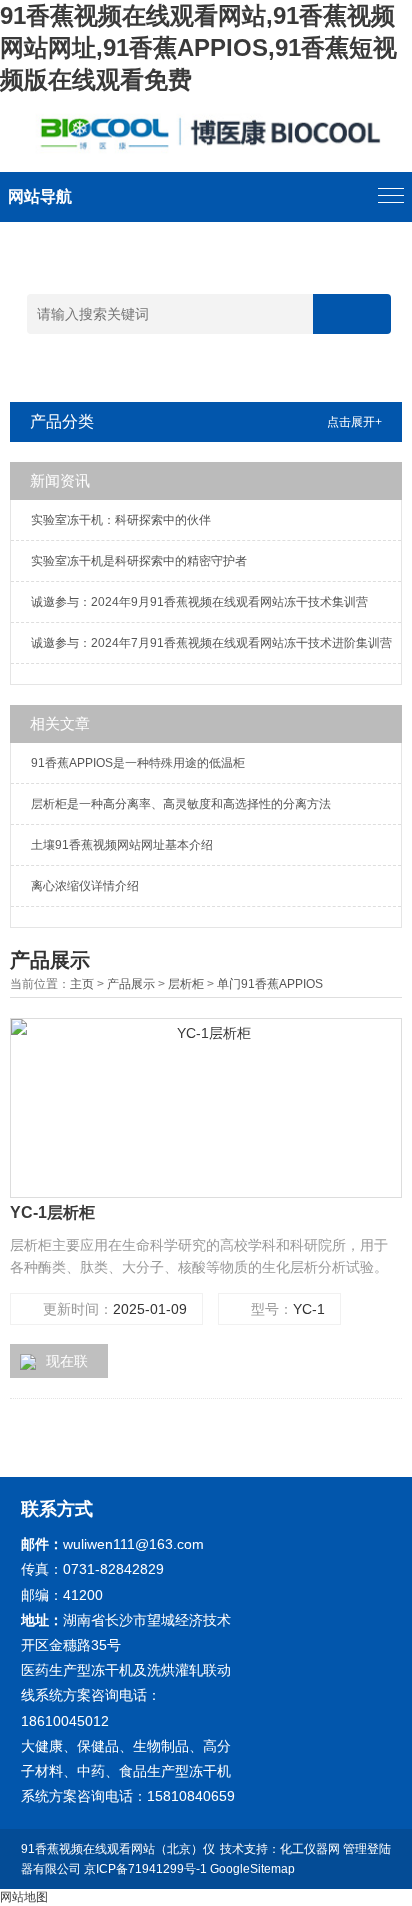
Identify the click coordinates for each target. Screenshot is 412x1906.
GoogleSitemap (252, 1869)
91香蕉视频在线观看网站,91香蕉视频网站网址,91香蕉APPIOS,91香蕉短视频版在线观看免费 (198, 47)
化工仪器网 (310, 1849)
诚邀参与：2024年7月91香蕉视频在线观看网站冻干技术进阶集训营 (211, 643)
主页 (82, 984)
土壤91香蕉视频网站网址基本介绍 (122, 845)
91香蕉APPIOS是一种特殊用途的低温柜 (138, 763)
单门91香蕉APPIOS (270, 984)
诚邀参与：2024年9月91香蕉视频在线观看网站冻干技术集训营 (199, 602)
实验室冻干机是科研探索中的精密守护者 (139, 561)
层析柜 (186, 984)
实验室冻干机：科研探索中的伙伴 (121, 520)
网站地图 (24, 1897)
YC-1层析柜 (52, 1212)
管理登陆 (367, 1849)
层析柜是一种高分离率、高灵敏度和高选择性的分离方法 (181, 804)
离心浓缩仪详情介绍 (85, 886)
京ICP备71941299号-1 (145, 1869)
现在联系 (54, 1365)
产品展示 (131, 984)
